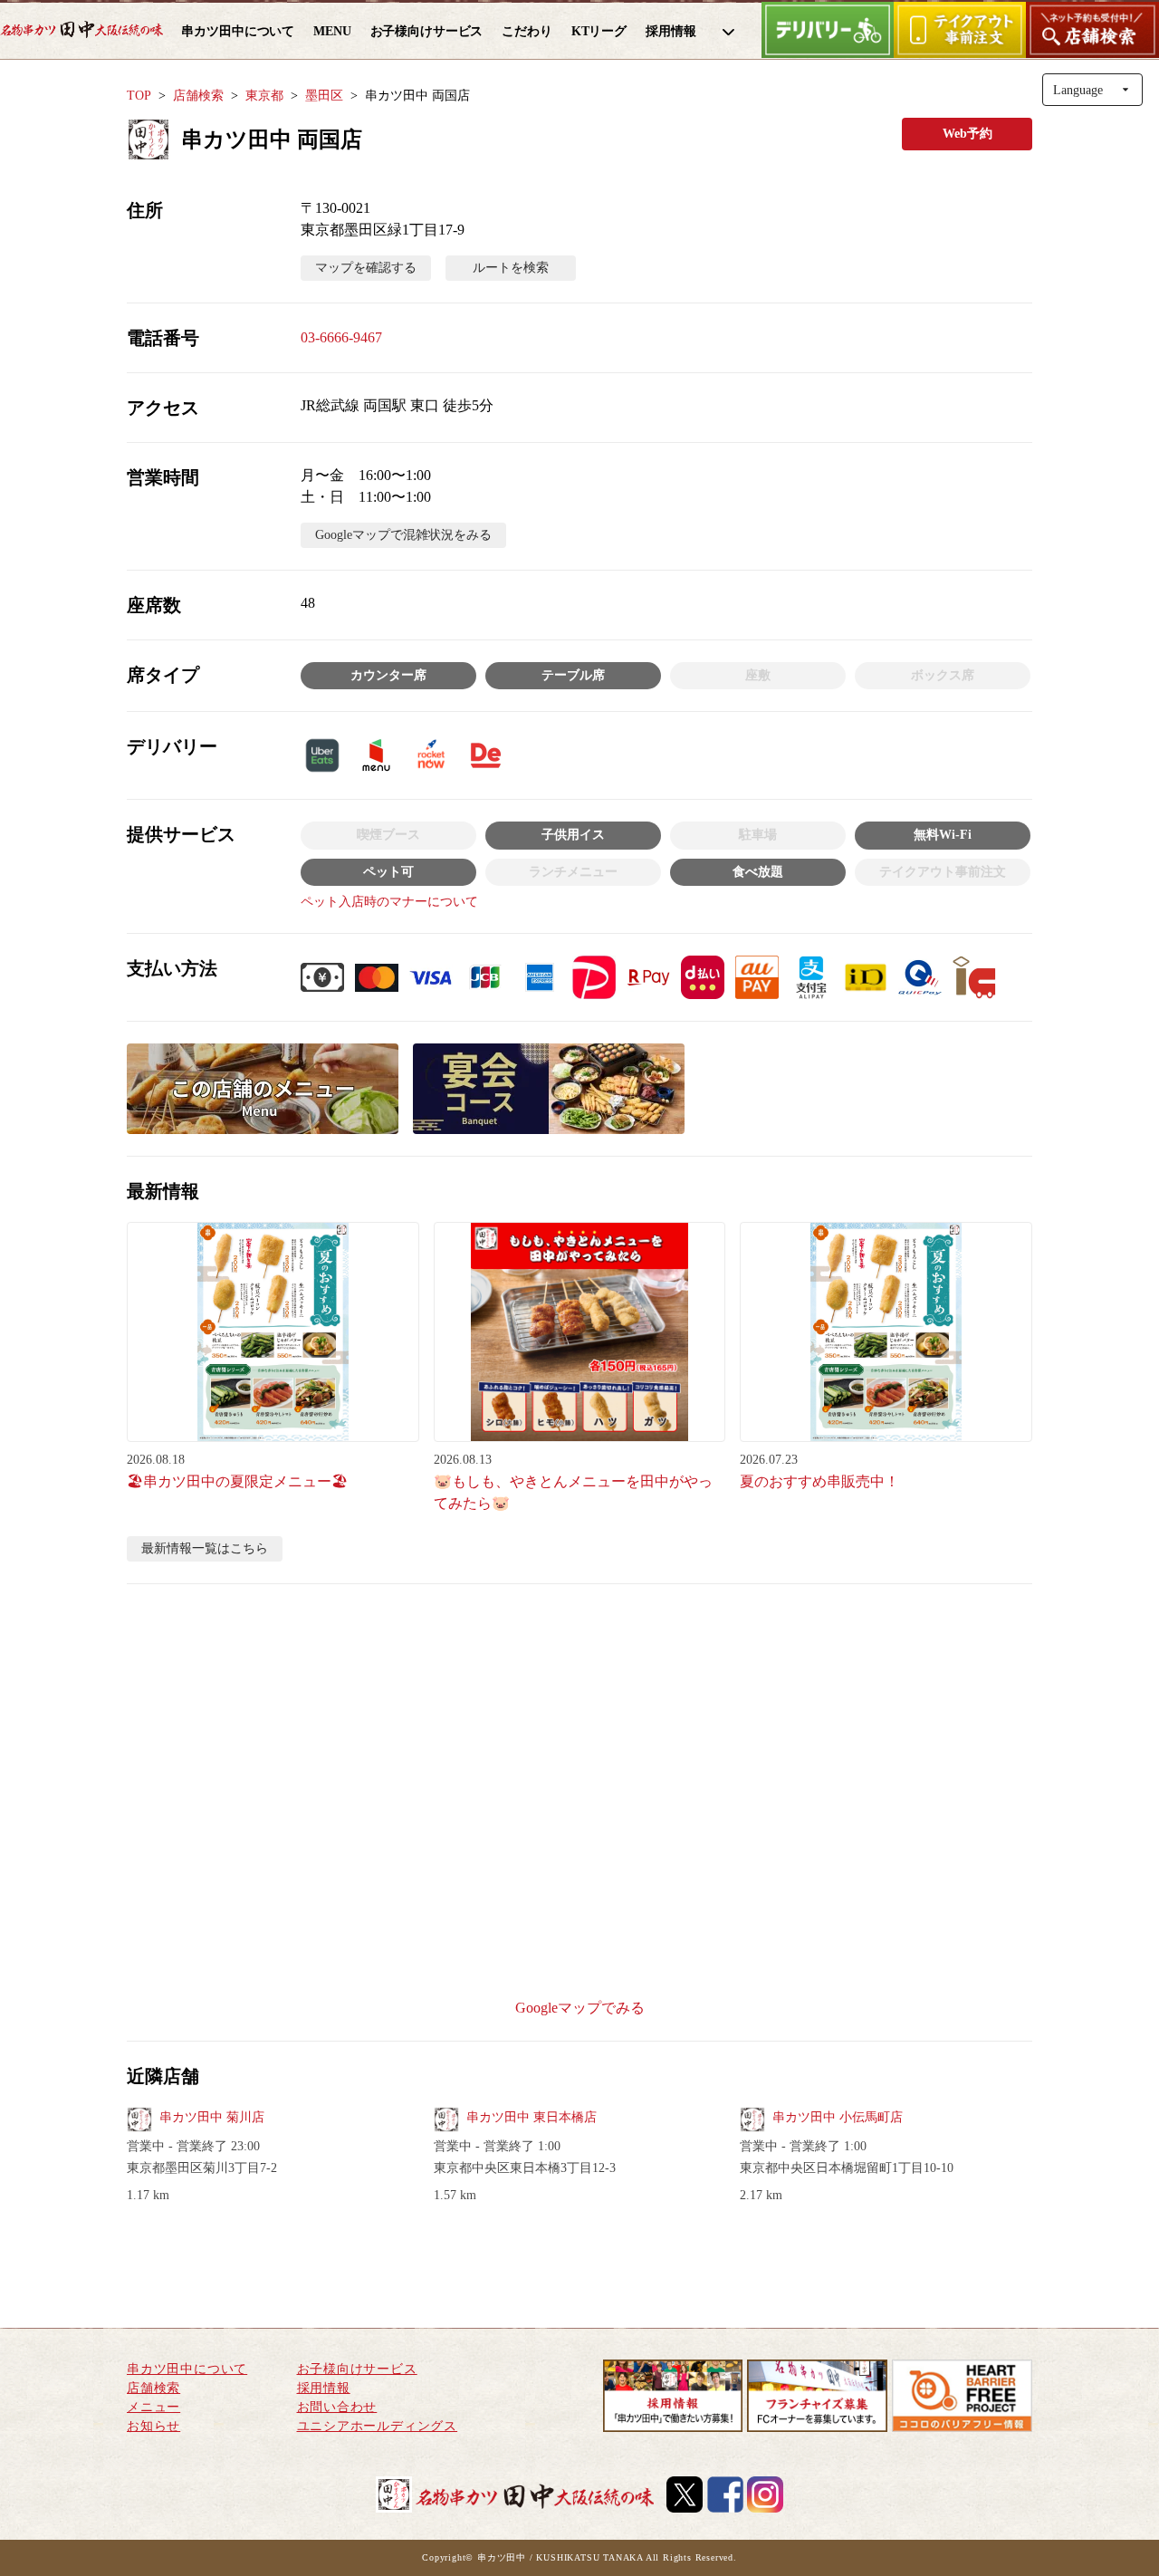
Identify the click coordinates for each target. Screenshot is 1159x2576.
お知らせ (153, 2426)
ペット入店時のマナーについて (389, 902)
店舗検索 (198, 96)
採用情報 (324, 2388)
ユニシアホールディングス (378, 2426)
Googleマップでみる (580, 2008)
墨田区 (324, 96)
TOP (139, 96)
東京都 (264, 96)
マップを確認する (366, 268)
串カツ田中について (187, 2369)
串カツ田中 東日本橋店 (532, 2117)
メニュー (153, 2407)
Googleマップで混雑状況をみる (403, 535)
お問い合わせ (337, 2407)
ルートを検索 (511, 268)
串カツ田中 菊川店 (212, 2117)
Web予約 (967, 134)
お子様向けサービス (357, 2369)
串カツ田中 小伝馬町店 (838, 2117)
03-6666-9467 (341, 337)
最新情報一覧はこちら (205, 1548)
